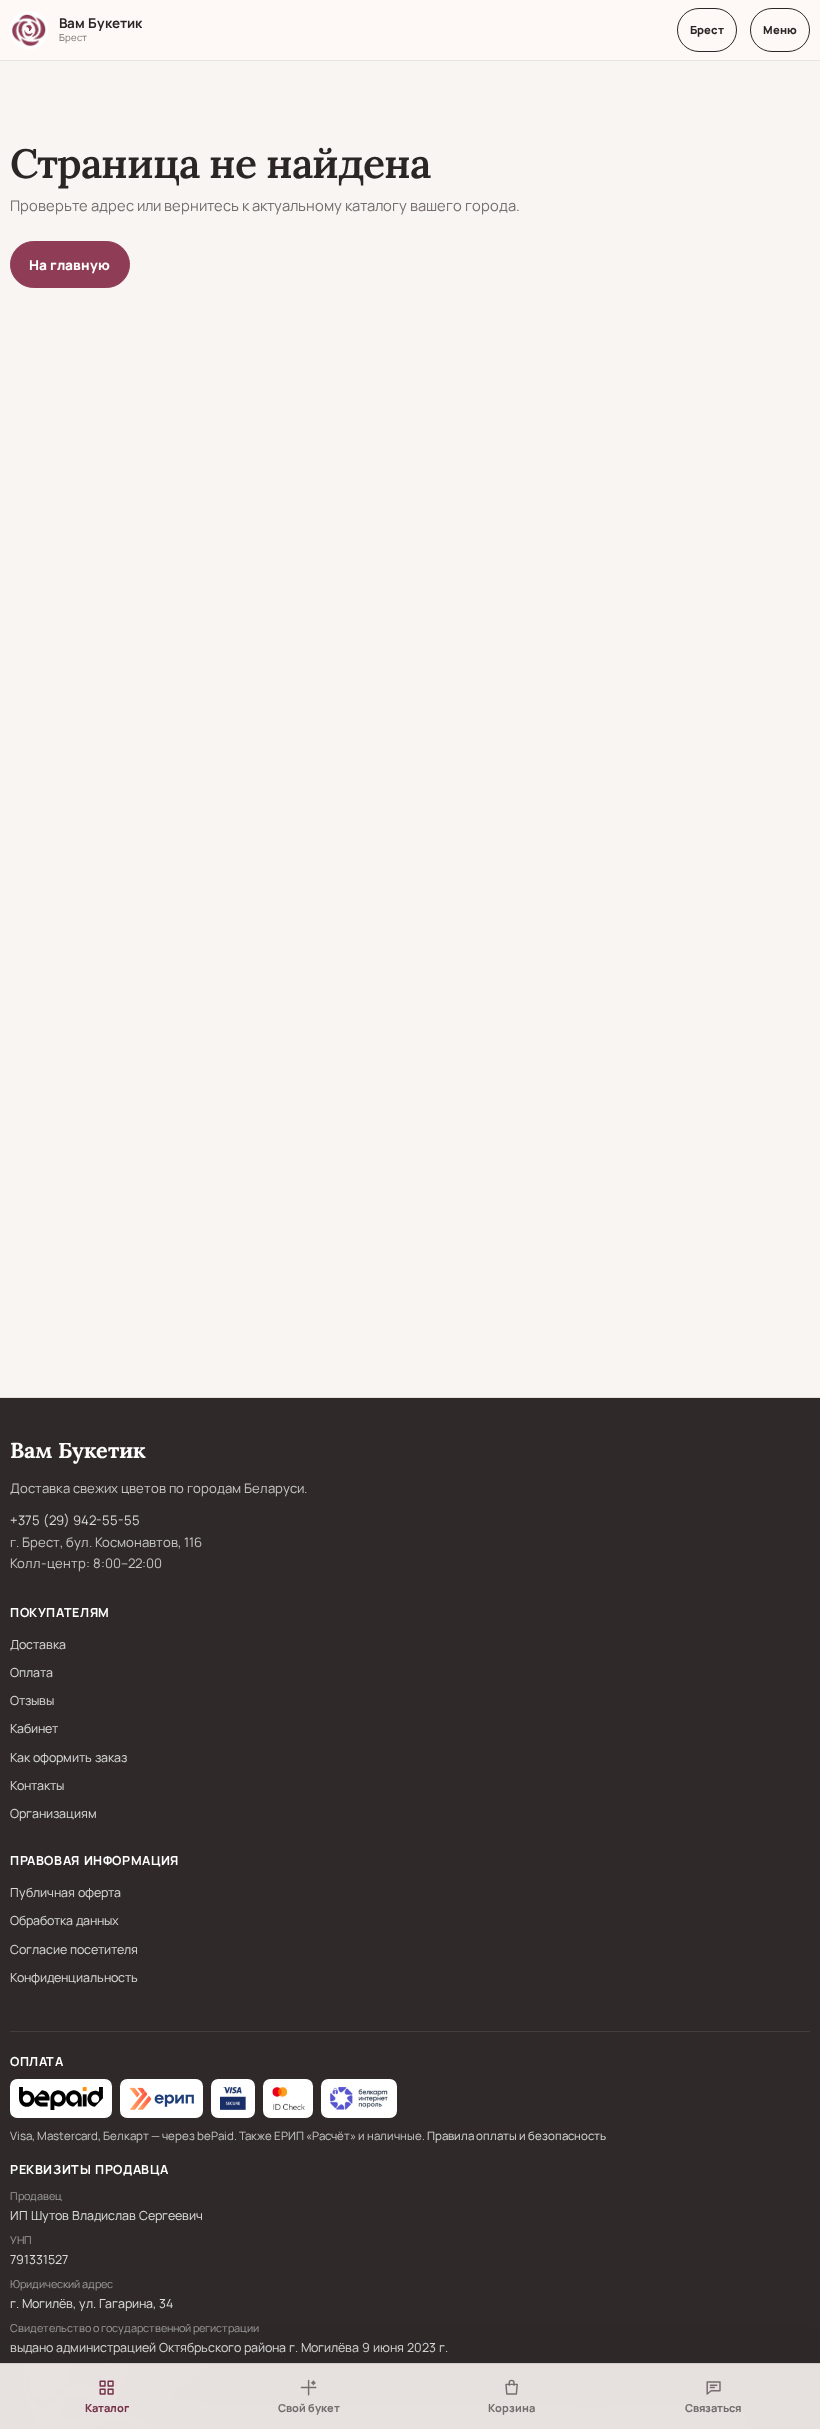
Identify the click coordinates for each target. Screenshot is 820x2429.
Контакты (37, 1785)
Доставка (38, 1644)
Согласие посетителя (74, 1949)
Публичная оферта (65, 1892)
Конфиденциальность (74, 1977)
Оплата (31, 1672)
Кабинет (34, 1728)
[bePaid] (61, 2098)
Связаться (713, 2407)
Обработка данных (64, 1920)
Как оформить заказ (68, 1757)
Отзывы (32, 1700)
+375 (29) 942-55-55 (75, 1520)
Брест (707, 29)
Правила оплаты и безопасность (516, 2135)
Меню (780, 29)
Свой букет (309, 2407)
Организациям (53, 1813)
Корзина (511, 2407)
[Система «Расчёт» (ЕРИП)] (161, 2098)
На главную (69, 265)
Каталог (107, 2407)
